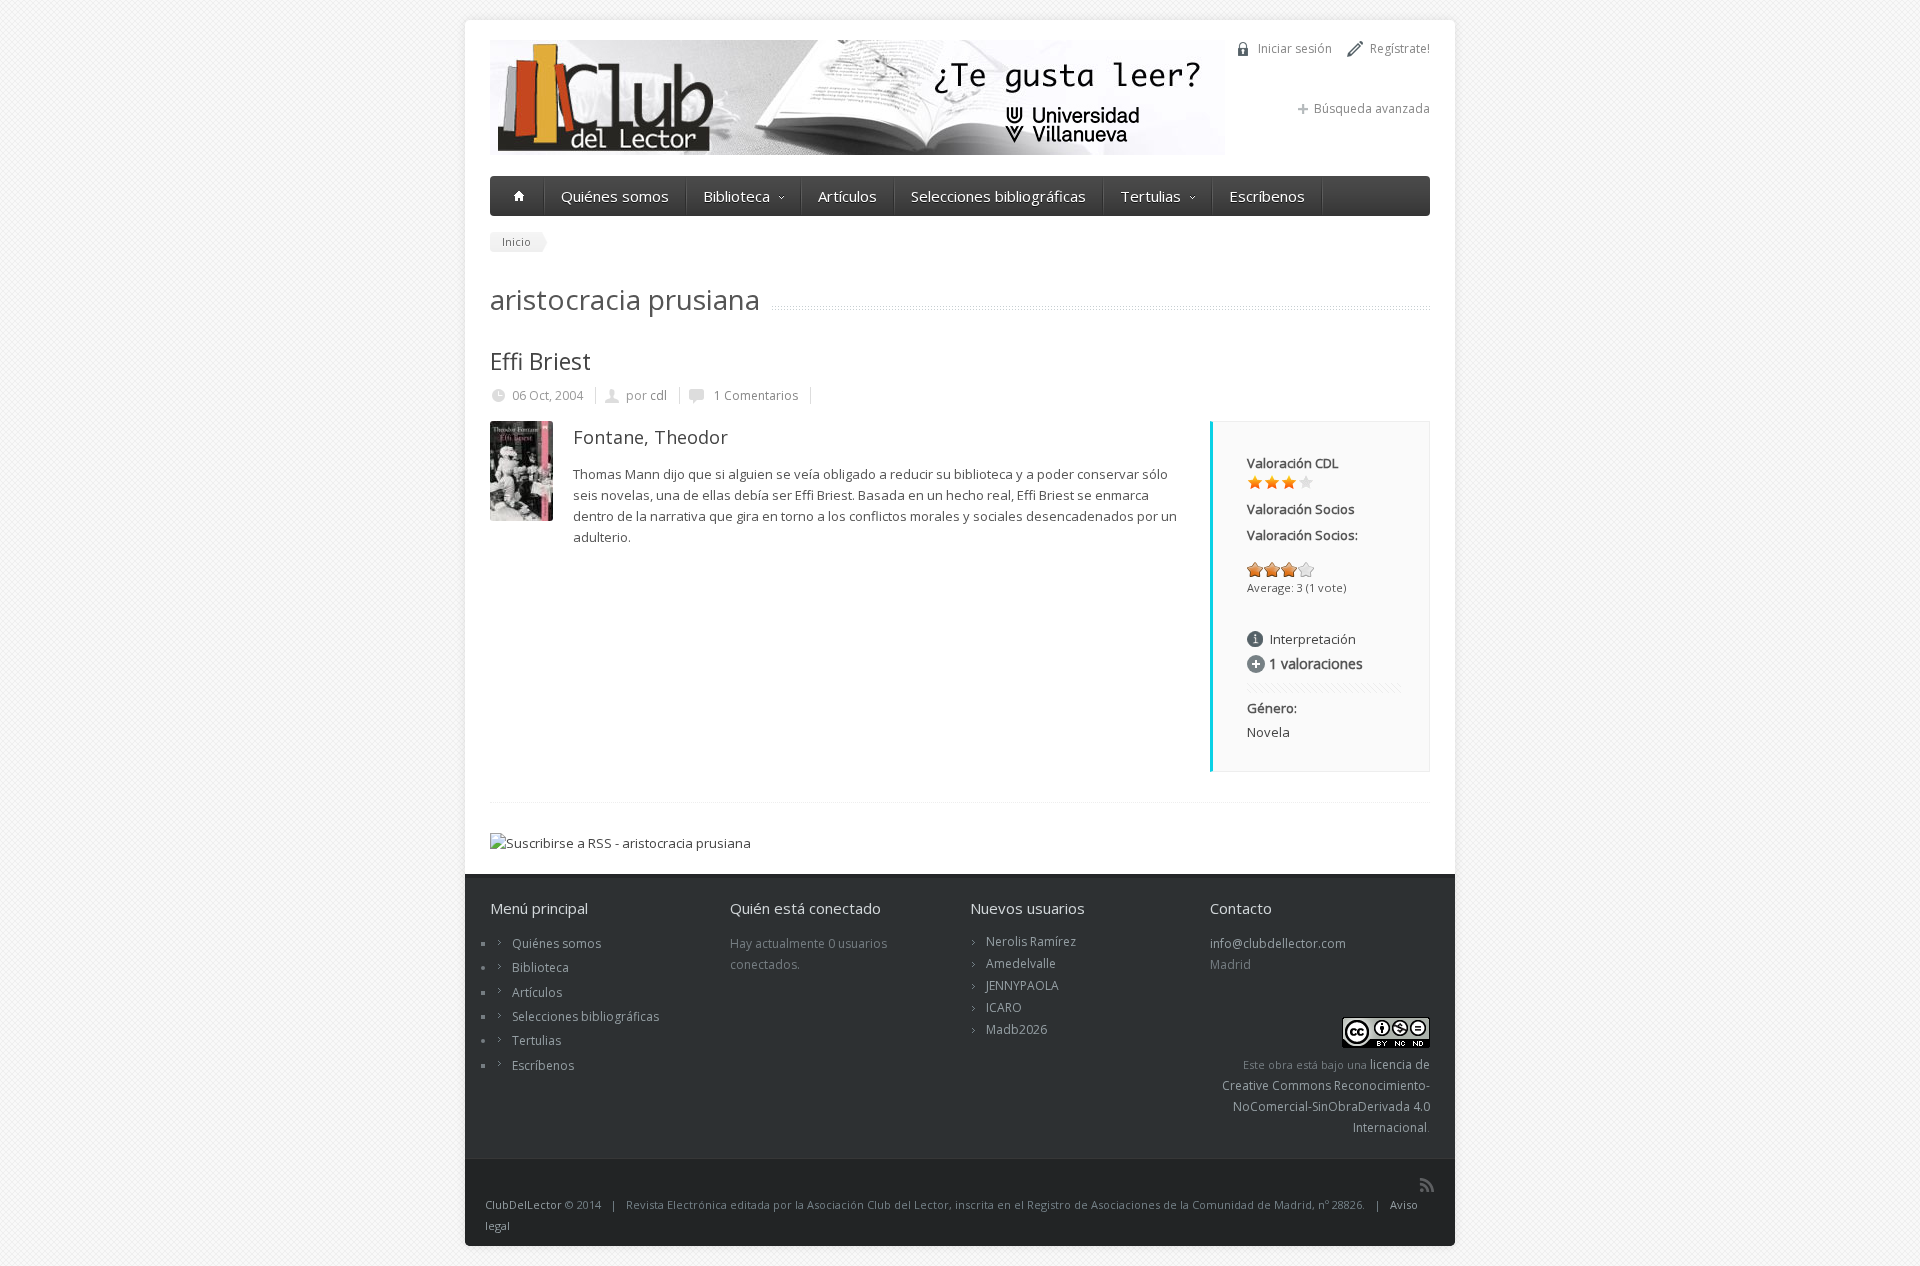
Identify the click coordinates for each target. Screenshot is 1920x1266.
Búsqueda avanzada (1372, 108)
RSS (1427, 1185)
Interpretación (1313, 639)
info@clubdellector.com (1278, 943)
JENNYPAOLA (1022, 985)
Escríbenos (1267, 196)
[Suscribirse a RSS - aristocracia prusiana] (620, 843)
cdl (658, 395)
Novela (1268, 732)
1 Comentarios (754, 395)
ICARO (1004, 1007)
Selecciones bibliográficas (998, 196)
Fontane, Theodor (650, 437)
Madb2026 (1016, 1029)
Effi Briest (540, 361)
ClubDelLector (523, 1204)
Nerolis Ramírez (1031, 941)
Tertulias (1150, 196)
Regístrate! (1400, 48)
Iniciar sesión (1295, 48)
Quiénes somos (615, 196)
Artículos (847, 196)
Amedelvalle (1021, 963)
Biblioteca (736, 196)
